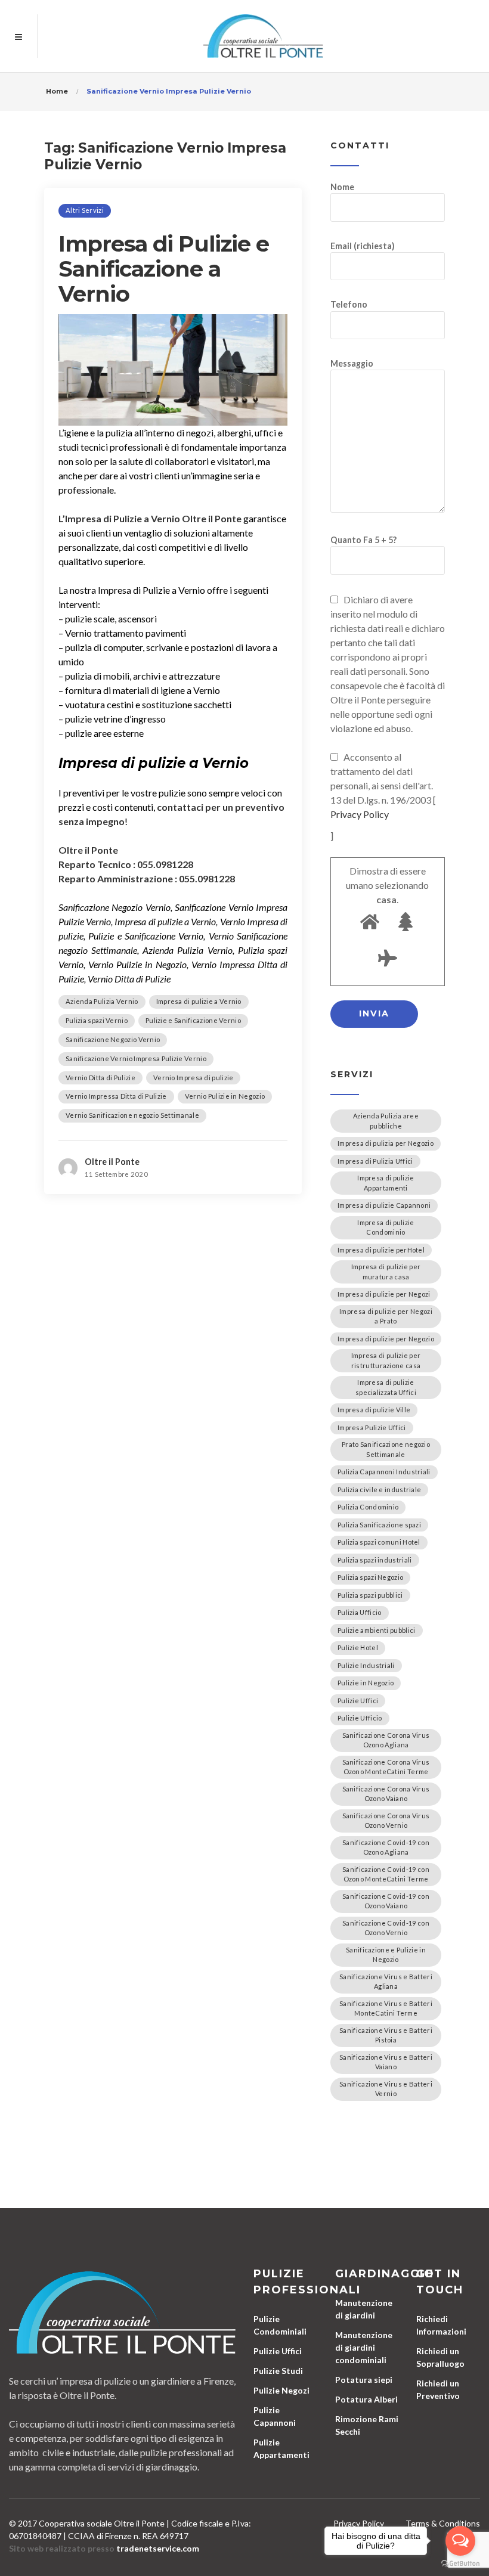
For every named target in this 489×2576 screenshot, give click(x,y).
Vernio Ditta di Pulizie (100, 1078)
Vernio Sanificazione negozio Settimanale (132, 1115)
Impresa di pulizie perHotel (381, 1250)
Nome (342, 187)
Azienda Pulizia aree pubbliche (386, 1121)
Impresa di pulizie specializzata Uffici (386, 1387)
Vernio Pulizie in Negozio (225, 1096)
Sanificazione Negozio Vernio (113, 1039)
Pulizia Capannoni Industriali (384, 1472)
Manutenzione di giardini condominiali (364, 2347)
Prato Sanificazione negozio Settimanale (386, 1449)
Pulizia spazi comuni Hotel (379, 1542)
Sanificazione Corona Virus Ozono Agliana (386, 1740)
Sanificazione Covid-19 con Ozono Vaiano (386, 1901)
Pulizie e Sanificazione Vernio (193, 1020)
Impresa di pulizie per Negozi (384, 1294)
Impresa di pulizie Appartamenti (386, 1183)
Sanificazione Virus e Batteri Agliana (386, 1982)
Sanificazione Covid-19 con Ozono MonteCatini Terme (386, 1874)
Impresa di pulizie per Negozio (386, 1339)
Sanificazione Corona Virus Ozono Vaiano (386, 1794)
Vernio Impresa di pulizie (194, 1078)
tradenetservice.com (158, 2548)
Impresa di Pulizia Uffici (375, 1161)
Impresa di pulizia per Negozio (386, 1143)
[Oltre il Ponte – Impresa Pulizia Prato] (263, 36)
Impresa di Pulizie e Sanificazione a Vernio (164, 269)
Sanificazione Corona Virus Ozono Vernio (386, 1821)
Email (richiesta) (363, 246)
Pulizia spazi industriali (375, 1560)
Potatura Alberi (366, 2399)
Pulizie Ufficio (360, 1718)
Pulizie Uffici (358, 1701)
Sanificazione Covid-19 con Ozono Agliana (386, 1847)
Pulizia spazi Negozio (370, 1577)
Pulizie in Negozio (366, 1683)
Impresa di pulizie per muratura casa (386, 1272)
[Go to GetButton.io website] (460, 2564)
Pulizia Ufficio (360, 1612)
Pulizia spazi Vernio (97, 1020)
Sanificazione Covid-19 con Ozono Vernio (386, 1928)
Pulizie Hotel (358, 1647)
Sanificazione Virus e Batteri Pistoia (386, 2035)
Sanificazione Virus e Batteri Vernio (386, 2089)
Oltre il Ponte (112, 1162)
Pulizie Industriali (366, 1665)
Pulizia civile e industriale (379, 1490)
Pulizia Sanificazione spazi (379, 1525)
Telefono (349, 304)
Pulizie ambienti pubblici (377, 1630)
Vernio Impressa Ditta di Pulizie (116, 1096)
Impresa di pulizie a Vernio (199, 1001)
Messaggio (352, 363)
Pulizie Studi (278, 2371)
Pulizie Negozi (281, 2390)
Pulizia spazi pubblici (370, 1595)
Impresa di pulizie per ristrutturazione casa (386, 1360)
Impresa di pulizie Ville (374, 1410)
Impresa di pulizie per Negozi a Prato (386, 1316)
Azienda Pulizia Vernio (102, 1001)
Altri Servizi (85, 210)
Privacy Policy (360, 814)
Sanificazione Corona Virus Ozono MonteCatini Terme (386, 1767)
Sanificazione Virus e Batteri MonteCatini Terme (386, 2008)
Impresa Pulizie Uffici (372, 1428)
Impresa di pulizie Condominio (386, 1227)
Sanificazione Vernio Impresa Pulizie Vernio (136, 1058)
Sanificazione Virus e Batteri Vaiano (386, 2062)
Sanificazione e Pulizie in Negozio (386, 1955)
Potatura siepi (364, 2380)
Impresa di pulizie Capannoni (384, 1205)
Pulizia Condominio (368, 1507)
